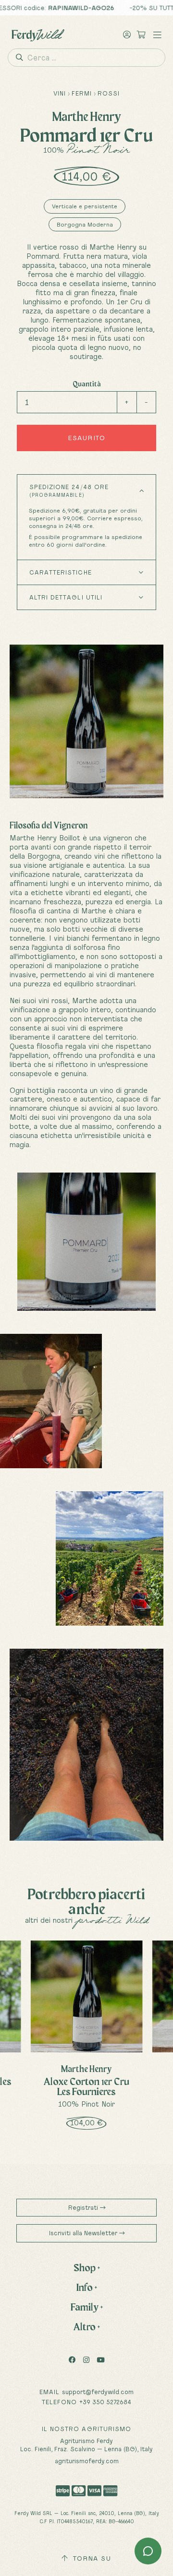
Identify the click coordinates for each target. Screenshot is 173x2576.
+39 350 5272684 (105, 2402)
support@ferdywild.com (98, 2392)
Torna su (91, 2558)
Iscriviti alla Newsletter (84, 2233)
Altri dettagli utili (66, 597)
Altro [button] (86, 2326)
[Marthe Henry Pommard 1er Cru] (86, 1242)
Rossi (109, 93)
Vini (60, 93)
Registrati (84, 2207)
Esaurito (86, 438)
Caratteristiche (61, 572)
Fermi (82, 93)
